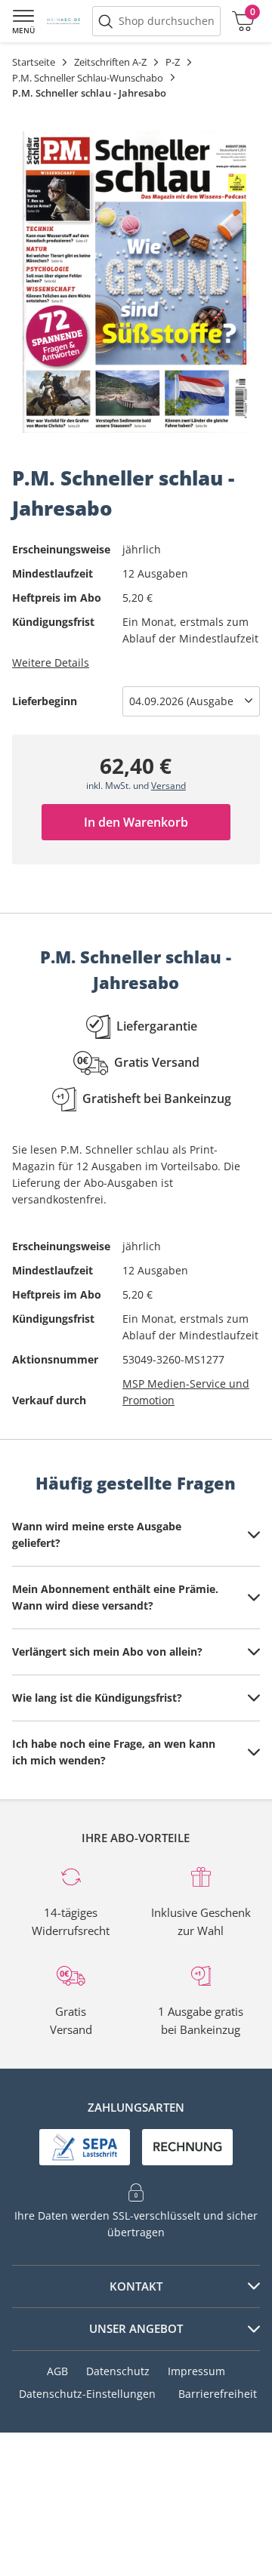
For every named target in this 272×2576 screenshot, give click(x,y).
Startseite (34, 62)
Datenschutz (118, 2371)
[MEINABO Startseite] (63, 21)
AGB (57, 2371)
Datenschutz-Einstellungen (87, 2394)
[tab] (136, 1535)
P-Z (173, 62)
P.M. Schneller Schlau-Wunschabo (88, 78)
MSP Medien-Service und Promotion (186, 1392)
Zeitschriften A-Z (110, 62)
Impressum (196, 2371)
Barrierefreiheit (218, 2394)
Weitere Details (51, 662)
